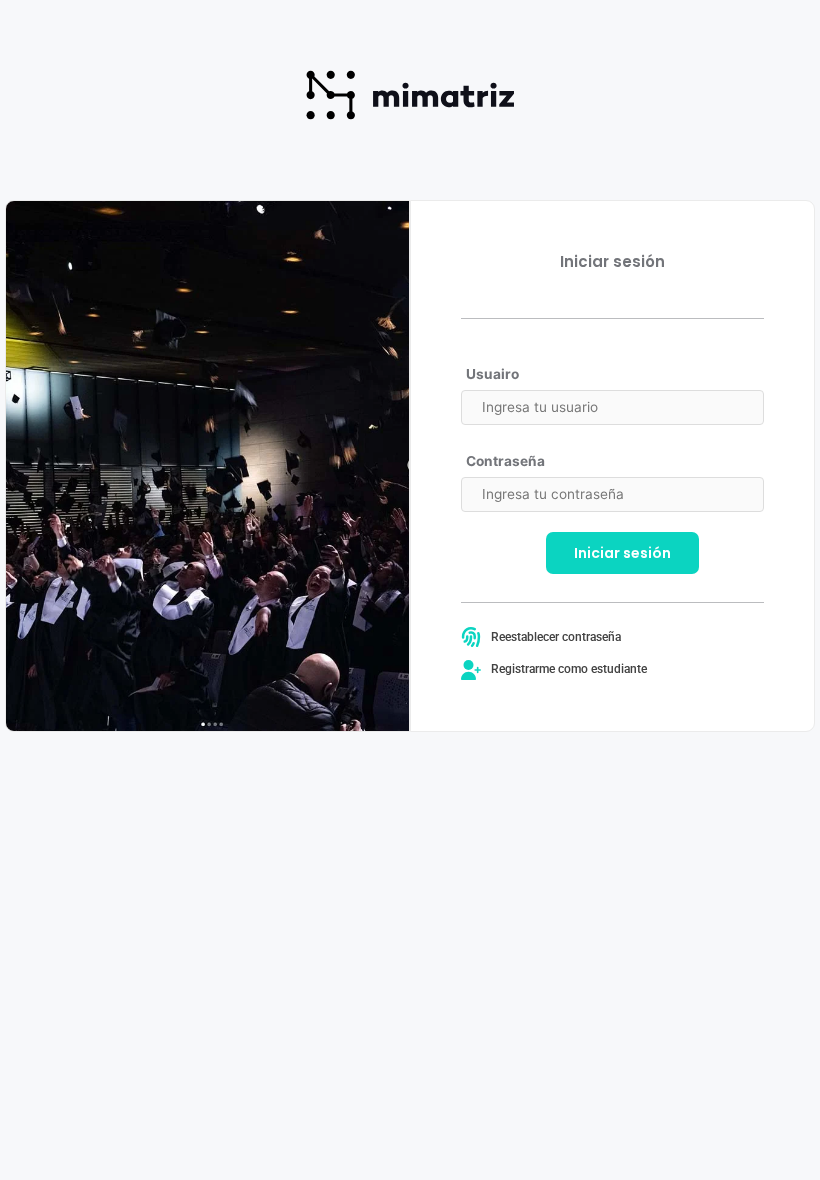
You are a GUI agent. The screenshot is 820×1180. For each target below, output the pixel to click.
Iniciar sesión (622, 553)
